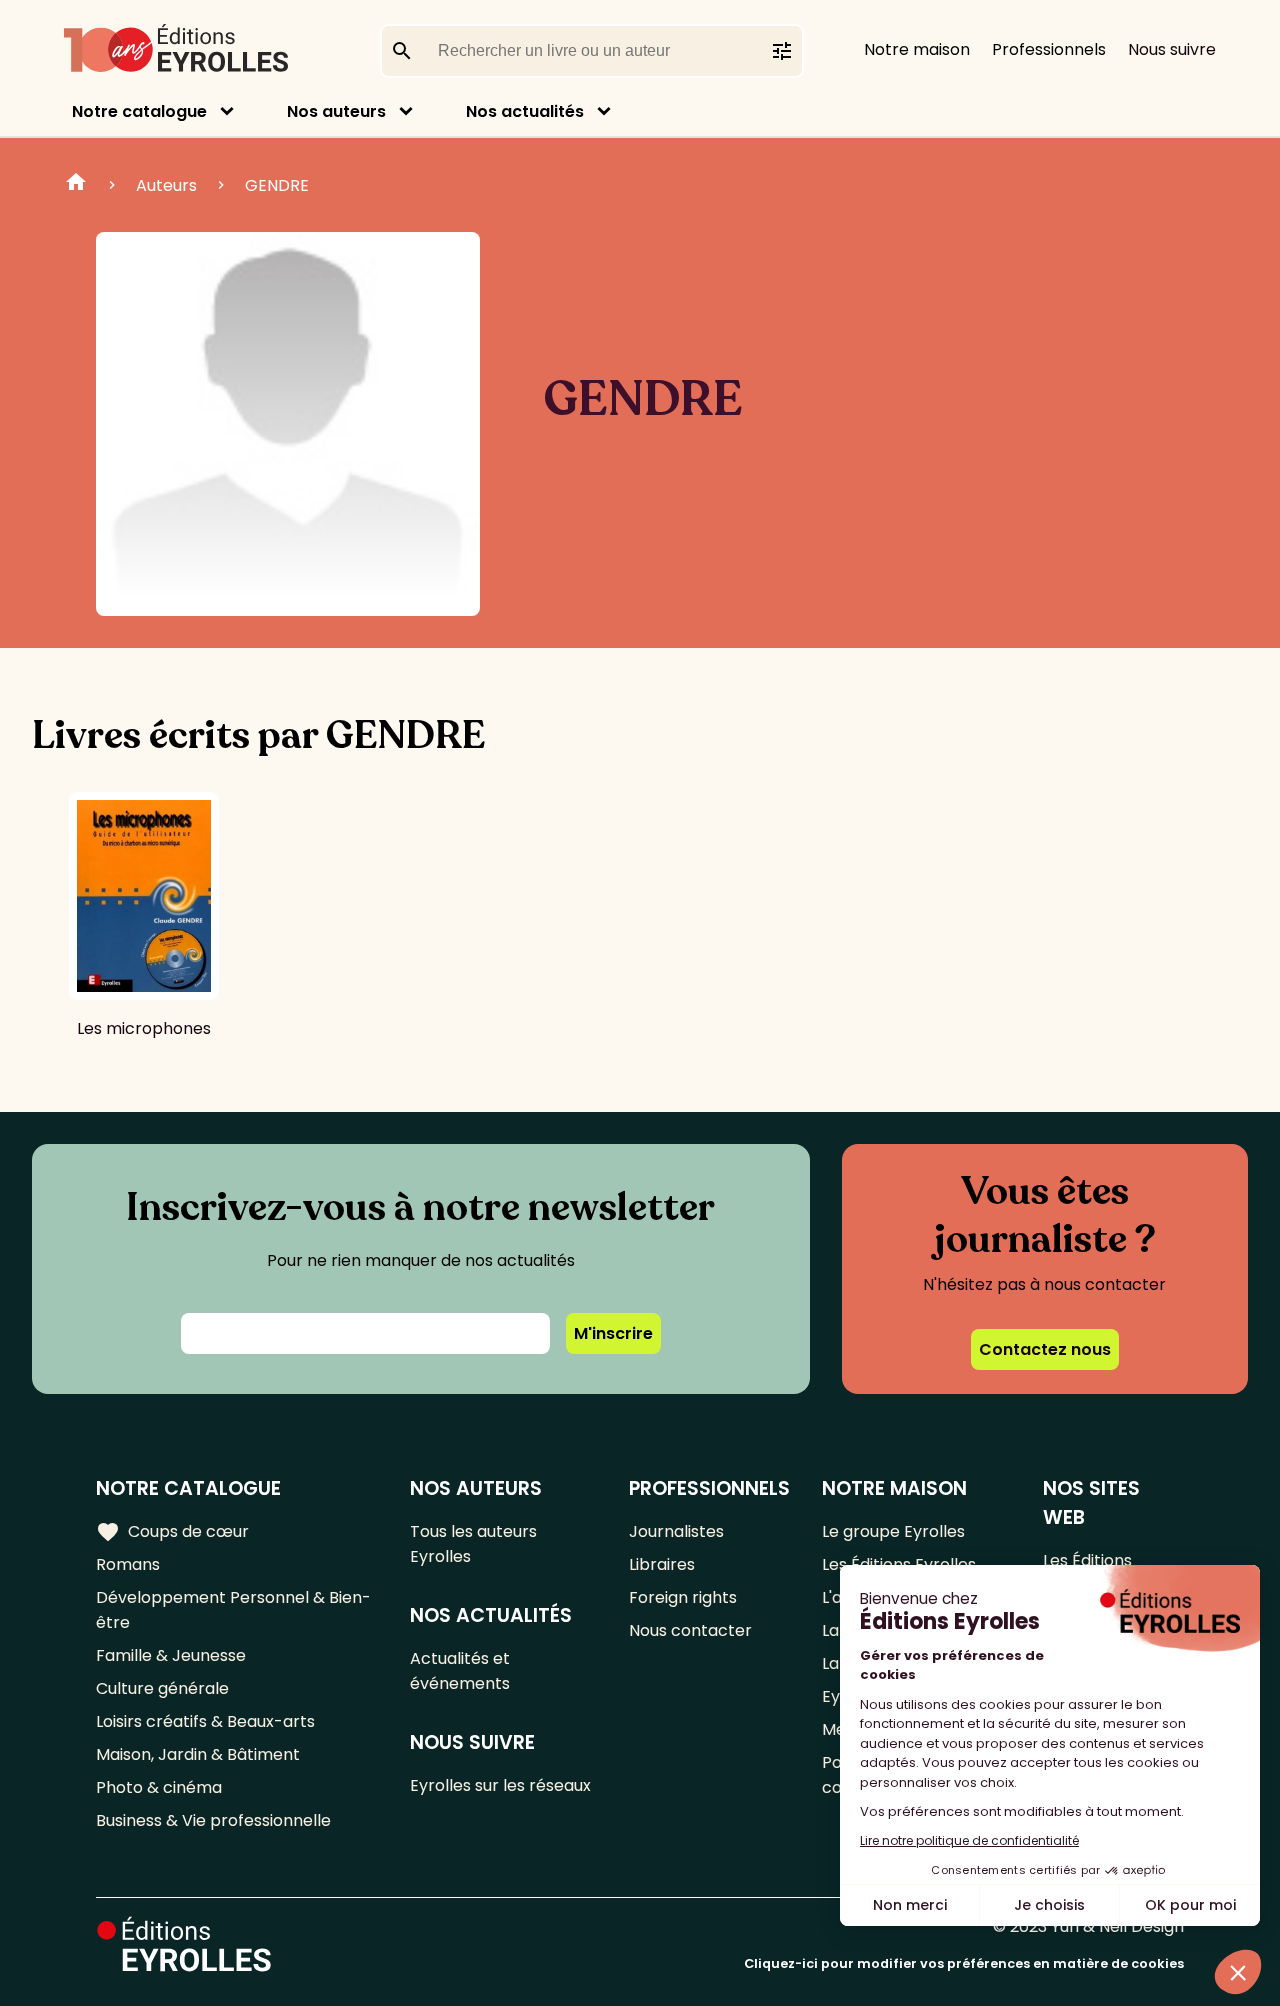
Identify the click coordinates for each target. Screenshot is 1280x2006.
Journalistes (676, 1531)
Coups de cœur (172, 1532)
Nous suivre (1172, 49)
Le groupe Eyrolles (893, 1531)
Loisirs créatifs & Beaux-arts (205, 1721)
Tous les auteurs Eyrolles (473, 1544)
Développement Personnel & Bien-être (233, 1610)
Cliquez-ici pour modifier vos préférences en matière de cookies (964, 1963)
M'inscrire (613, 1333)
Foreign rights (683, 1597)
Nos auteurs (336, 111)
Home (76, 185)
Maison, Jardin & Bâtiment (198, 1754)
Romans (128, 1564)
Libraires (662, 1564)
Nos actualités (525, 111)
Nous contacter (690, 1630)
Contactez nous (1045, 1349)
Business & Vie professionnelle (213, 1820)
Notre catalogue (139, 111)
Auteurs (166, 185)
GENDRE (277, 185)
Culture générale (162, 1688)
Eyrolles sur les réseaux (500, 1785)
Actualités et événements (460, 1671)
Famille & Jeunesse (171, 1655)
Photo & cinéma (159, 1787)
